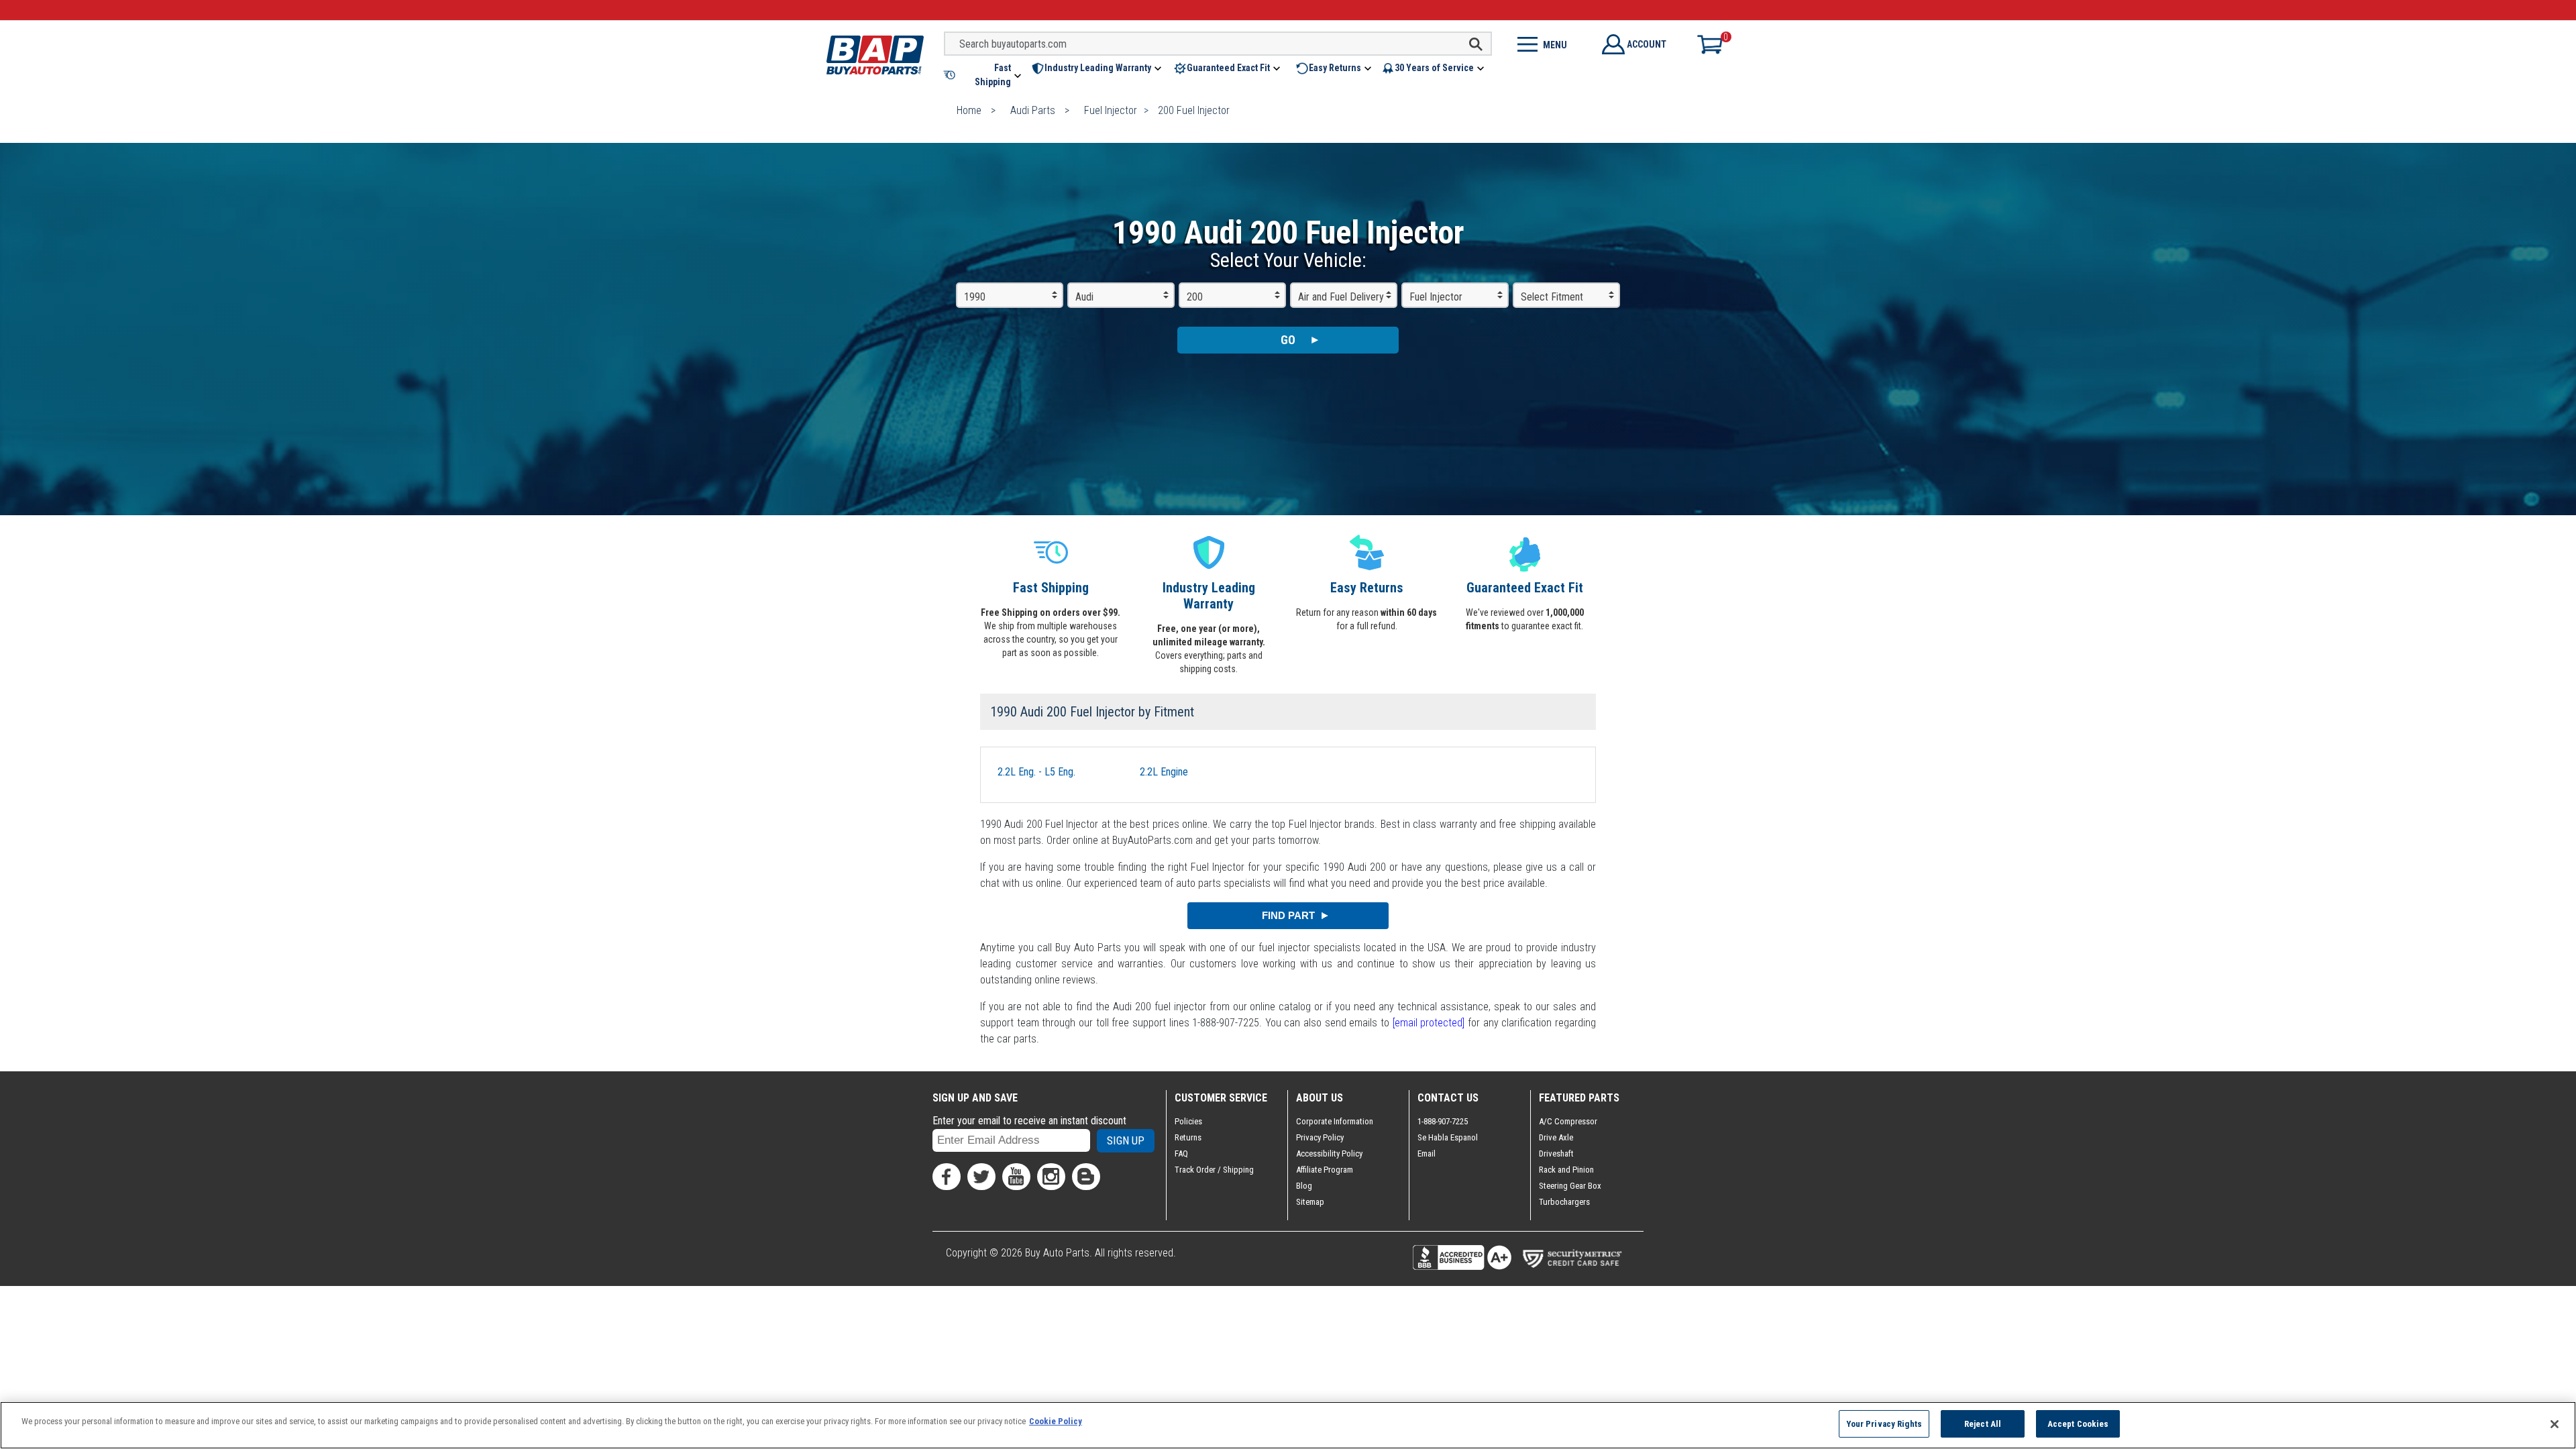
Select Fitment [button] (1552, 297)
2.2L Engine (1164, 772)
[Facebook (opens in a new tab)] (947, 1177)
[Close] (2555, 1424)
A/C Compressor (1568, 1121)
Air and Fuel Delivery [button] (1341, 297)
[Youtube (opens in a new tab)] (1016, 1177)
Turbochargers (1564, 1202)
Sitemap (1310, 1202)
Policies (1188, 1121)
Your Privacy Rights (1884, 1424)
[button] (983, 75)
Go (1288, 340)
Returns (1188, 1137)
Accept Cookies (2078, 1424)
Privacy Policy (1320, 1137)
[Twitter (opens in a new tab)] (981, 1177)
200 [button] (1195, 297)
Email (1427, 1153)
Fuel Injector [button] (1436, 297)
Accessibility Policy (1329, 1153)
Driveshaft (1556, 1153)
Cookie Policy (1056, 1421)
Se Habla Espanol (1448, 1137)
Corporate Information (1335, 1121)
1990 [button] (975, 297)
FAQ (1181, 1153)
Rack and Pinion (1566, 1170)
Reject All (1983, 1424)
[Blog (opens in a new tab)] (1086, 1177)
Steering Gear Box (1570, 1186)
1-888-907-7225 (1443, 1121)
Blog (1304, 1186)
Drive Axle (1556, 1137)
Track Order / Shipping (1214, 1170)
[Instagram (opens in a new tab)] (1051, 1177)
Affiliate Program (1325, 1170)
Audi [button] (1084, 297)
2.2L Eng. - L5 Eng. (1036, 772)
